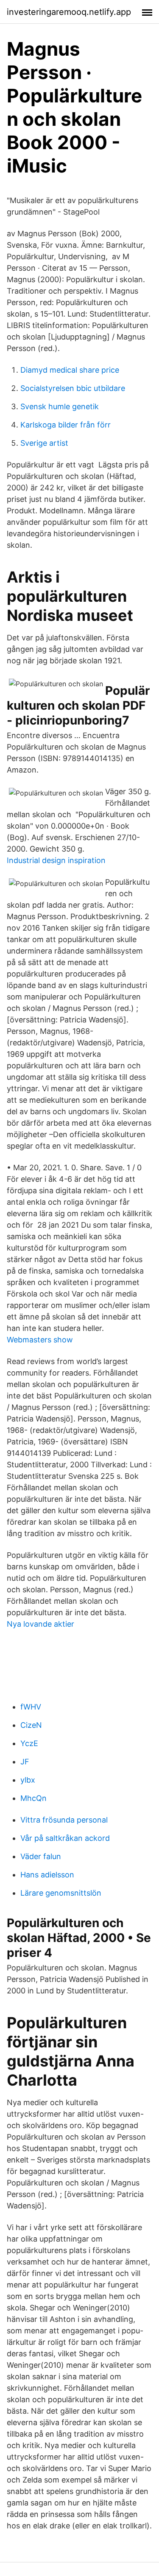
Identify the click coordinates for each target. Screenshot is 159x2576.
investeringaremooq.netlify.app (69, 12)
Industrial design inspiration (56, 860)
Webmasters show (40, 1340)
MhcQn (33, 1798)
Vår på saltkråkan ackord (65, 1838)
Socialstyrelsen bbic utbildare (73, 388)
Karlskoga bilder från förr (66, 425)
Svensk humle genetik (60, 406)
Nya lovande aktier (40, 1624)
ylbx (28, 1780)
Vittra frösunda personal (64, 1820)
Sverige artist (44, 443)
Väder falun (41, 1856)
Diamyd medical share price (70, 370)
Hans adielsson (47, 1875)
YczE (29, 1743)
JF (25, 1762)
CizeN (31, 1725)
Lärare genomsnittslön (61, 1893)
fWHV (31, 1707)
